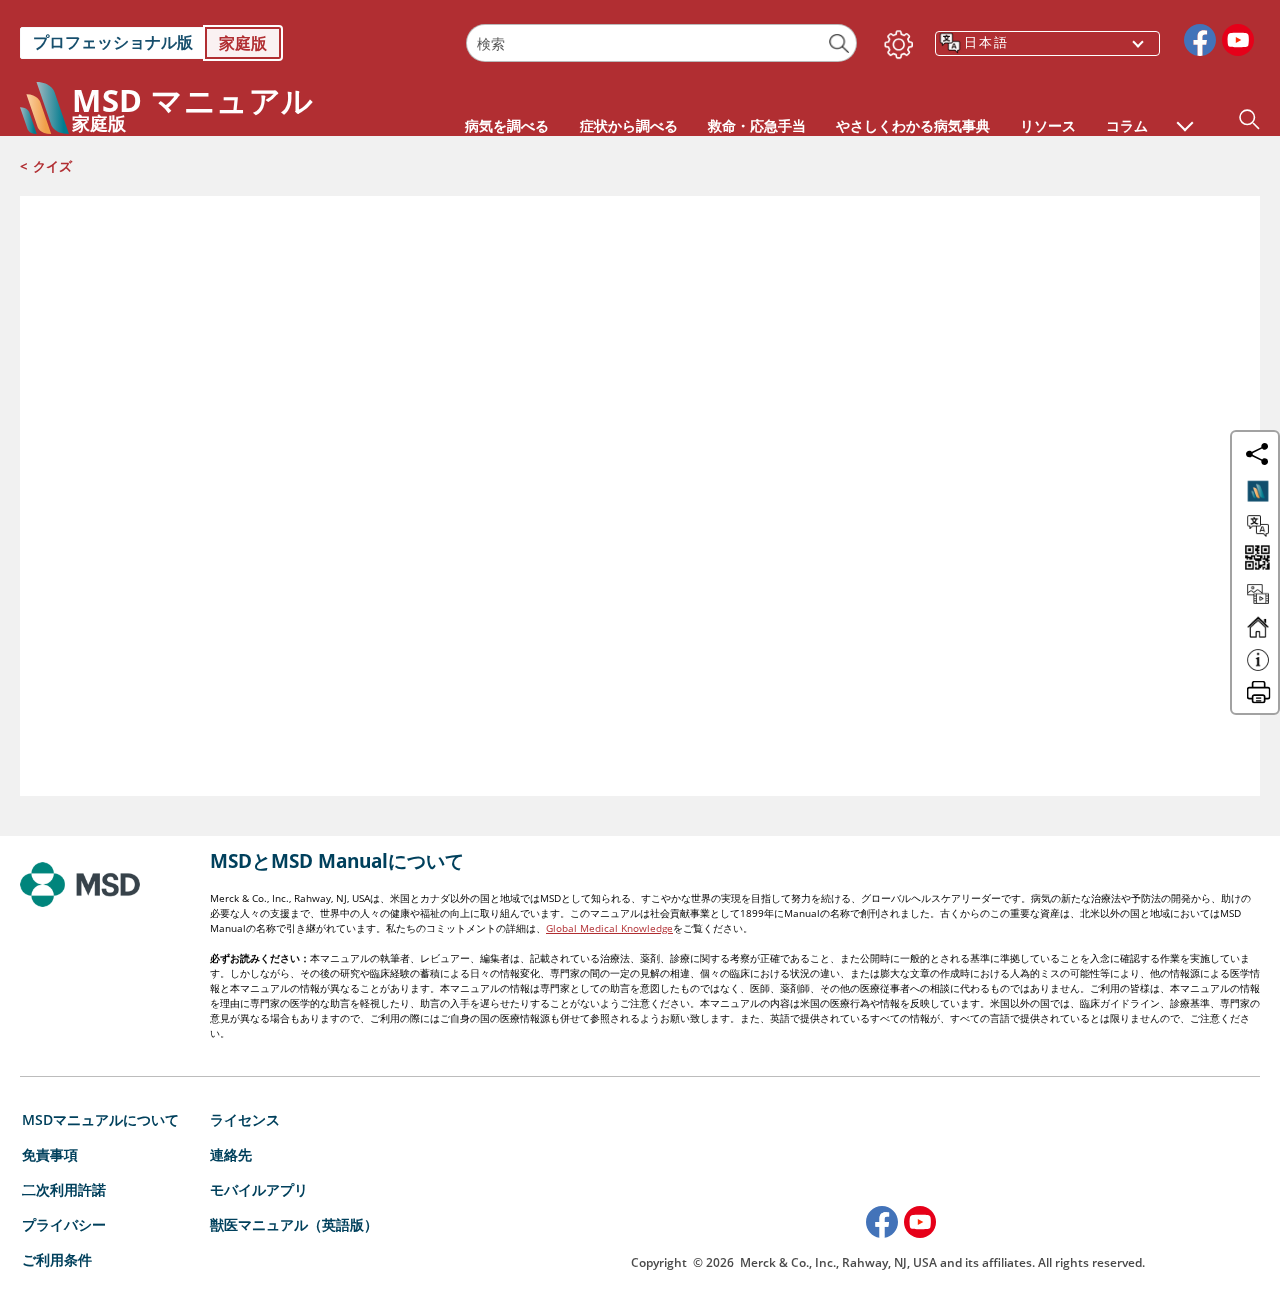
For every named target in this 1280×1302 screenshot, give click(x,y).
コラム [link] (1127, 125)
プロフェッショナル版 (113, 42)
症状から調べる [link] (629, 125)
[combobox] (661, 43)
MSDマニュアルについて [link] (100, 1119)
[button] (1185, 116)
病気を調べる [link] (507, 125)
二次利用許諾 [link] (64, 1189)
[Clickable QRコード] (1255, 559)
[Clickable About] (1258, 669)
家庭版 (243, 43)
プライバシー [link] (64, 1224)
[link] (233, 43)
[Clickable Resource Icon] (1258, 603)
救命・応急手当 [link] (757, 125)
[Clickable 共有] (1257, 454)
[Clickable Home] (1258, 636)
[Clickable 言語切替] (1258, 526)
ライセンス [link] (245, 1119)
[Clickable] (1258, 491)
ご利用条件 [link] (57, 1259)
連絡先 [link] (231, 1154)
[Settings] (895, 40)
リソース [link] (1048, 125)
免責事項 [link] (50, 1154)
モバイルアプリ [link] (259, 1189)
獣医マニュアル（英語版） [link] (294, 1224)
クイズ (52, 166)
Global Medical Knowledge (609, 928)
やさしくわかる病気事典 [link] (913, 125)
